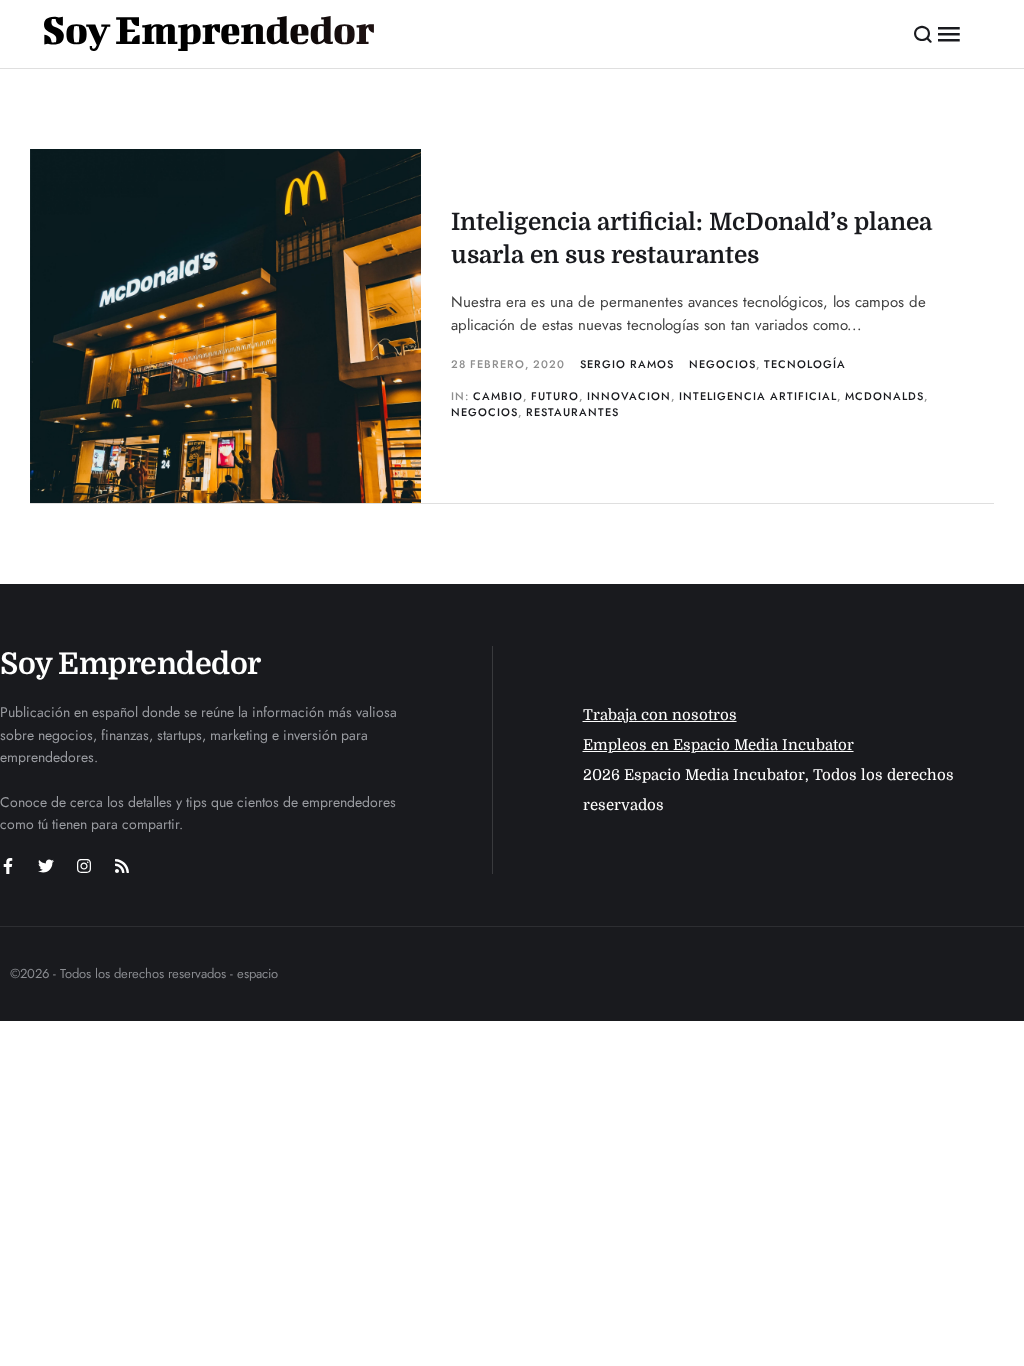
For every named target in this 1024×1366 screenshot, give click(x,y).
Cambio (498, 396)
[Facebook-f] (8, 866)
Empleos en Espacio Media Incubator (718, 745)
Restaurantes (572, 412)
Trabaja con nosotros (660, 715)
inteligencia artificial (758, 396)
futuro (555, 396)
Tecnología (805, 364)
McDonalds (884, 396)
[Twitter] (46, 866)
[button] (923, 34)
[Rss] (122, 866)
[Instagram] (84, 866)
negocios (484, 412)
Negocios (722, 364)
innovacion (629, 396)
